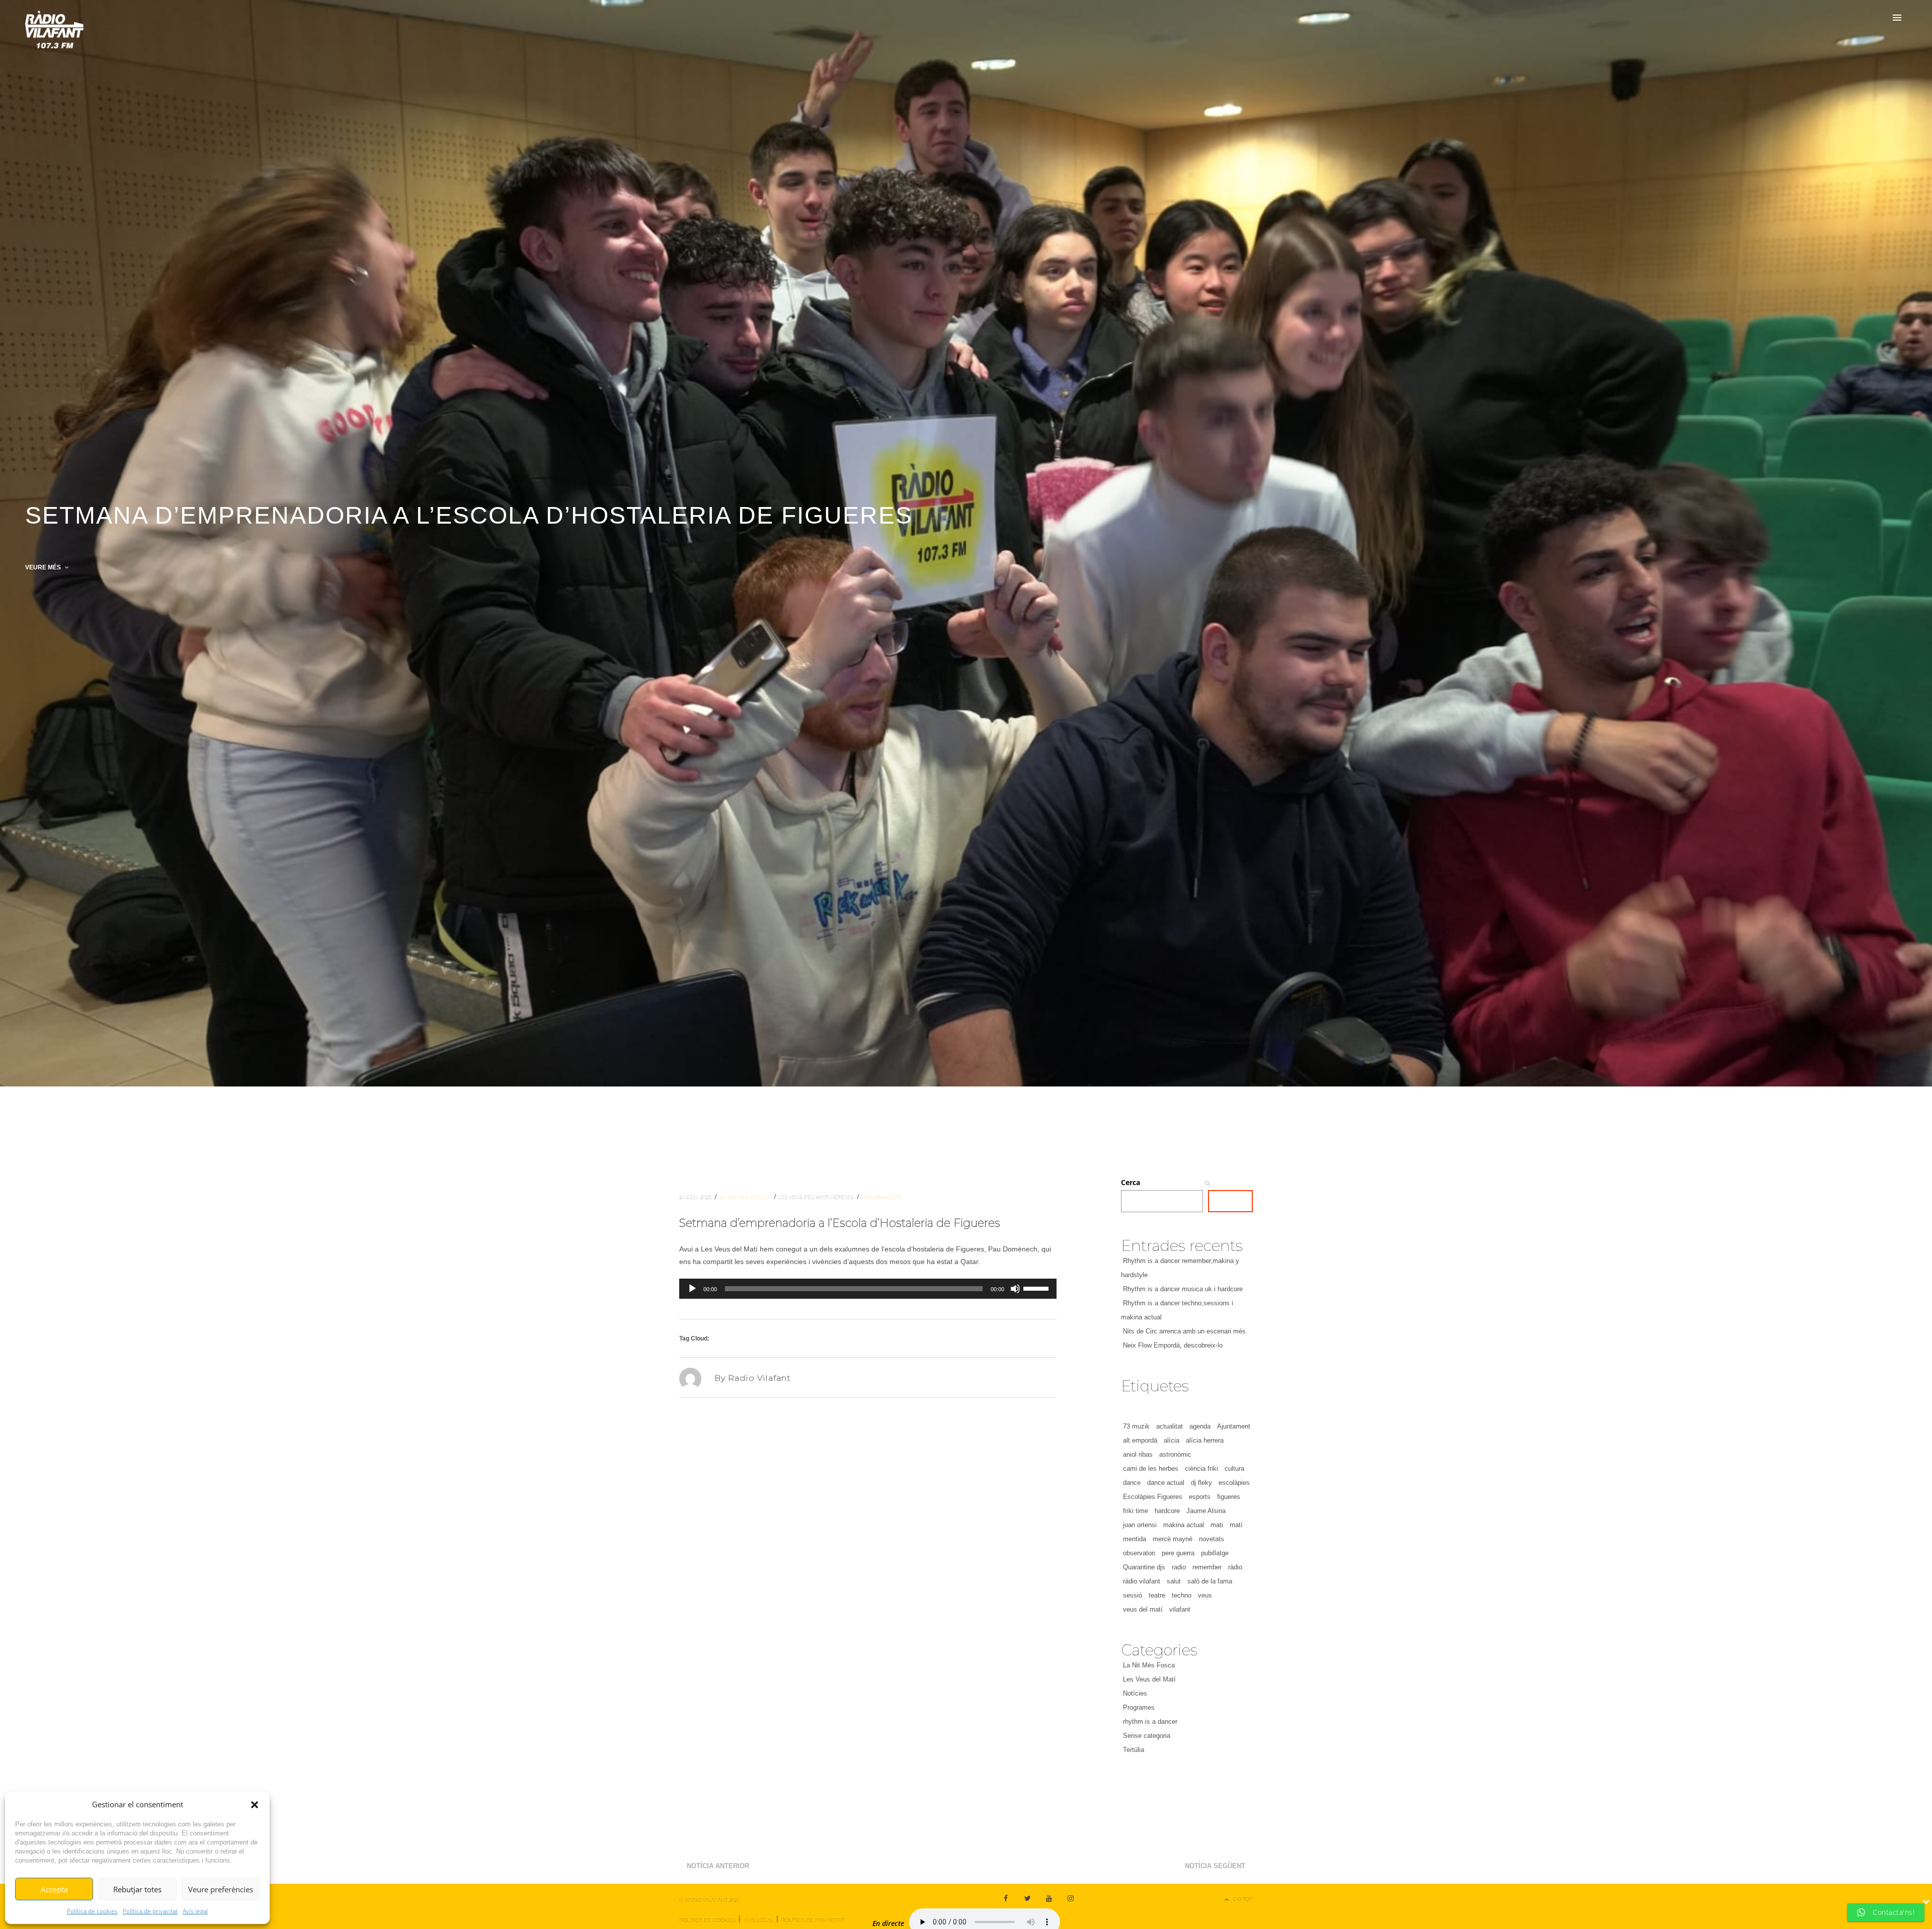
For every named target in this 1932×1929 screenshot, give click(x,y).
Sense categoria (1147, 1736)
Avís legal (195, 1911)
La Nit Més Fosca (1149, 1665)
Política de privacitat (150, 1911)
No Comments (881, 1197)
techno (1182, 1595)
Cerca (1131, 1182)
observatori (1139, 1553)
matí (1236, 1525)
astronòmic (1175, 1454)
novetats (1212, 1539)
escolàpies (1234, 1483)
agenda (1200, 1426)
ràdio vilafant (1142, 1581)
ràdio (1235, 1567)
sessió (1133, 1595)
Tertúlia (1134, 1750)
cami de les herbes (1151, 1469)
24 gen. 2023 (696, 1197)
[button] (255, 1805)
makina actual (1184, 1525)
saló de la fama (1210, 1581)
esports (1200, 1497)
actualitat (1170, 1426)
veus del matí (1143, 1609)
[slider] (1037, 1288)
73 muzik (1136, 1426)
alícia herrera (1205, 1440)
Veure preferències (221, 1889)
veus (1205, 1595)
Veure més (44, 567)
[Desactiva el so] (1015, 1289)
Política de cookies (92, 1911)
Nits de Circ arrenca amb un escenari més (1184, 1331)
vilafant (1180, 1609)
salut (1174, 1581)
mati (1217, 1525)
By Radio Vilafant (745, 1197)
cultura (1234, 1469)
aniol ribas (1138, 1454)
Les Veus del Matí (804, 1197)
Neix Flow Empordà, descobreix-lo (1173, 1345)
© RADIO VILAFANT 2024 (710, 1900)
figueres (1229, 1497)
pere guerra (1178, 1553)
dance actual (1166, 1483)
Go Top (1243, 1899)
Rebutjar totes (137, 1889)
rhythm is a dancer (1150, 1722)
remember (1207, 1567)
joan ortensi (1140, 1525)
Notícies (842, 1197)
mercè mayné (1173, 1539)
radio (1179, 1567)
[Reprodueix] (692, 1289)
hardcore (1167, 1511)
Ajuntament (1234, 1426)
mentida (1135, 1539)
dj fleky (1201, 1483)
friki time (1136, 1511)
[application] (868, 1289)
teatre (1157, 1595)
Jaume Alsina (1206, 1511)
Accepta (54, 1889)
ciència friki (1201, 1469)
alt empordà (1140, 1440)
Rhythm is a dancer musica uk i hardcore (1183, 1289)
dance (1132, 1483)
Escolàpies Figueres (1153, 1497)
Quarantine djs (1144, 1567)
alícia (1172, 1440)
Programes (1139, 1707)
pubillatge (1215, 1553)
